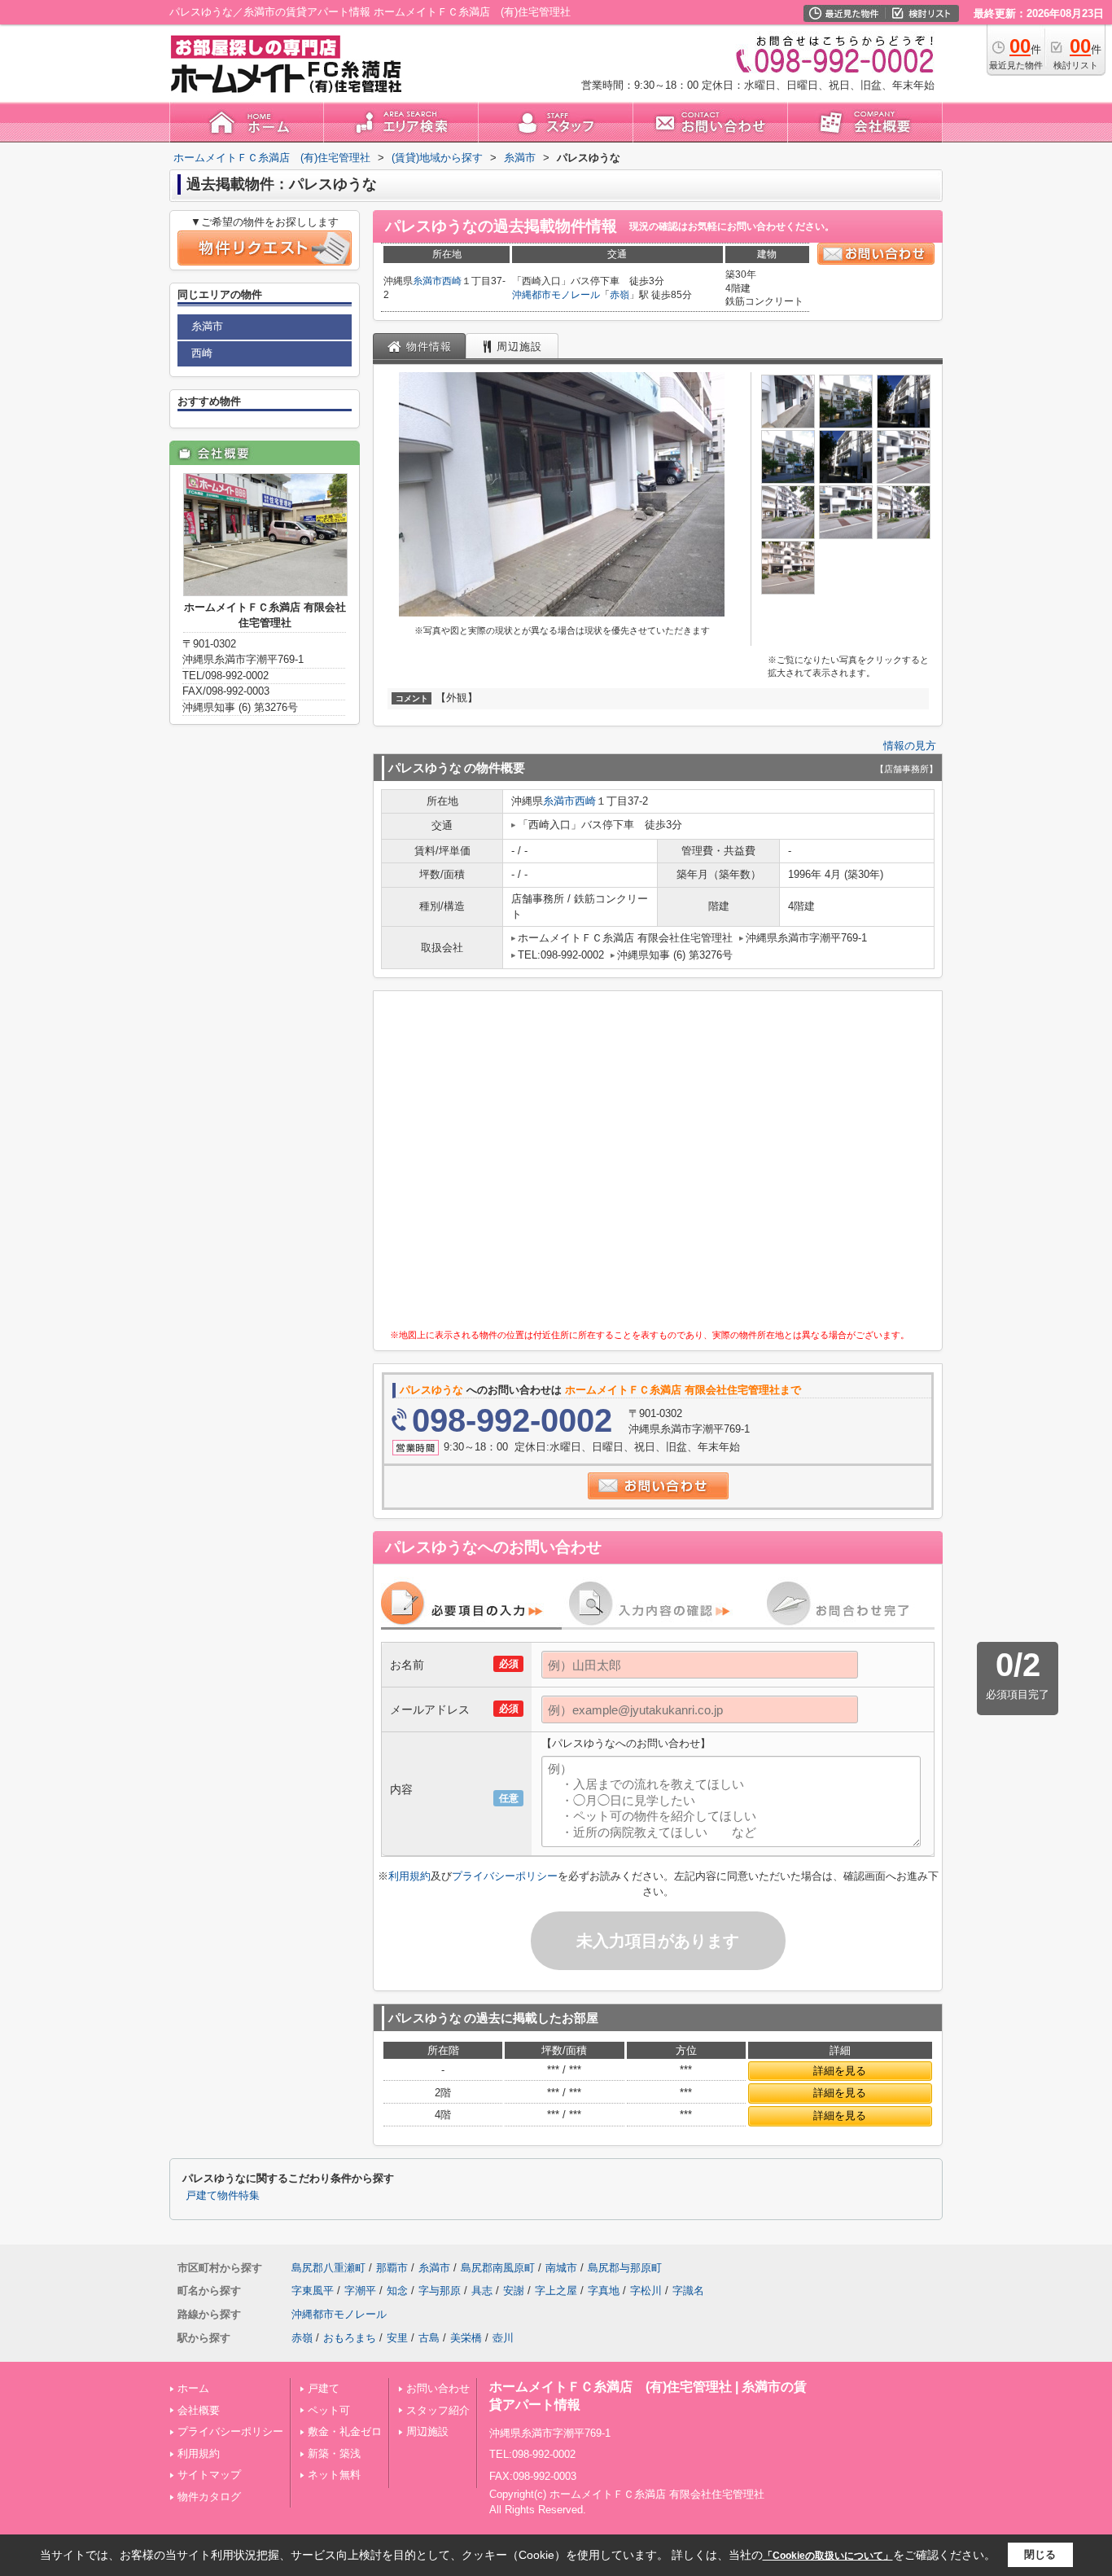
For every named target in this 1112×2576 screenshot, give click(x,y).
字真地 (604, 2291)
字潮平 (360, 2291)
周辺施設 (427, 2431)
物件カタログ (209, 2497)
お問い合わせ (438, 2388)
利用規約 (409, 1876)
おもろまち (350, 2338)
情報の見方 (910, 746)
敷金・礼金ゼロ (345, 2431)
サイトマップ (209, 2475)
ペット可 (329, 2410)
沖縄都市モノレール (556, 295)
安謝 (514, 2291)
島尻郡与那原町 (625, 2268)
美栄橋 (466, 2338)
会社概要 (199, 2410)
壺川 (503, 2338)
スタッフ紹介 (438, 2410)
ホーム (193, 2388)
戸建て (324, 2388)
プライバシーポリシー (505, 1876)
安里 (397, 2338)
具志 (482, 2291)
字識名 (688, 2291)
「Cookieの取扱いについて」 (828, 2556)
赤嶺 (619, 295)
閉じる (1040, 2554)
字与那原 (440, 2291)
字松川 (646, 2291)
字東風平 (313, 2291)
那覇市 (392, 2268)
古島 (429, 2338)
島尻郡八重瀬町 (328, 2268)
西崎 (452, 281)
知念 (397, 2291)
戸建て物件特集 (223, 2196)
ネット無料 (334, 2475)
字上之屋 (556, 2291)
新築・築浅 (334, 2453)
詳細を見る (840, 2071)
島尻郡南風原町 (498, 2268)
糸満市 (427, 281)
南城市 (561, 2268)
